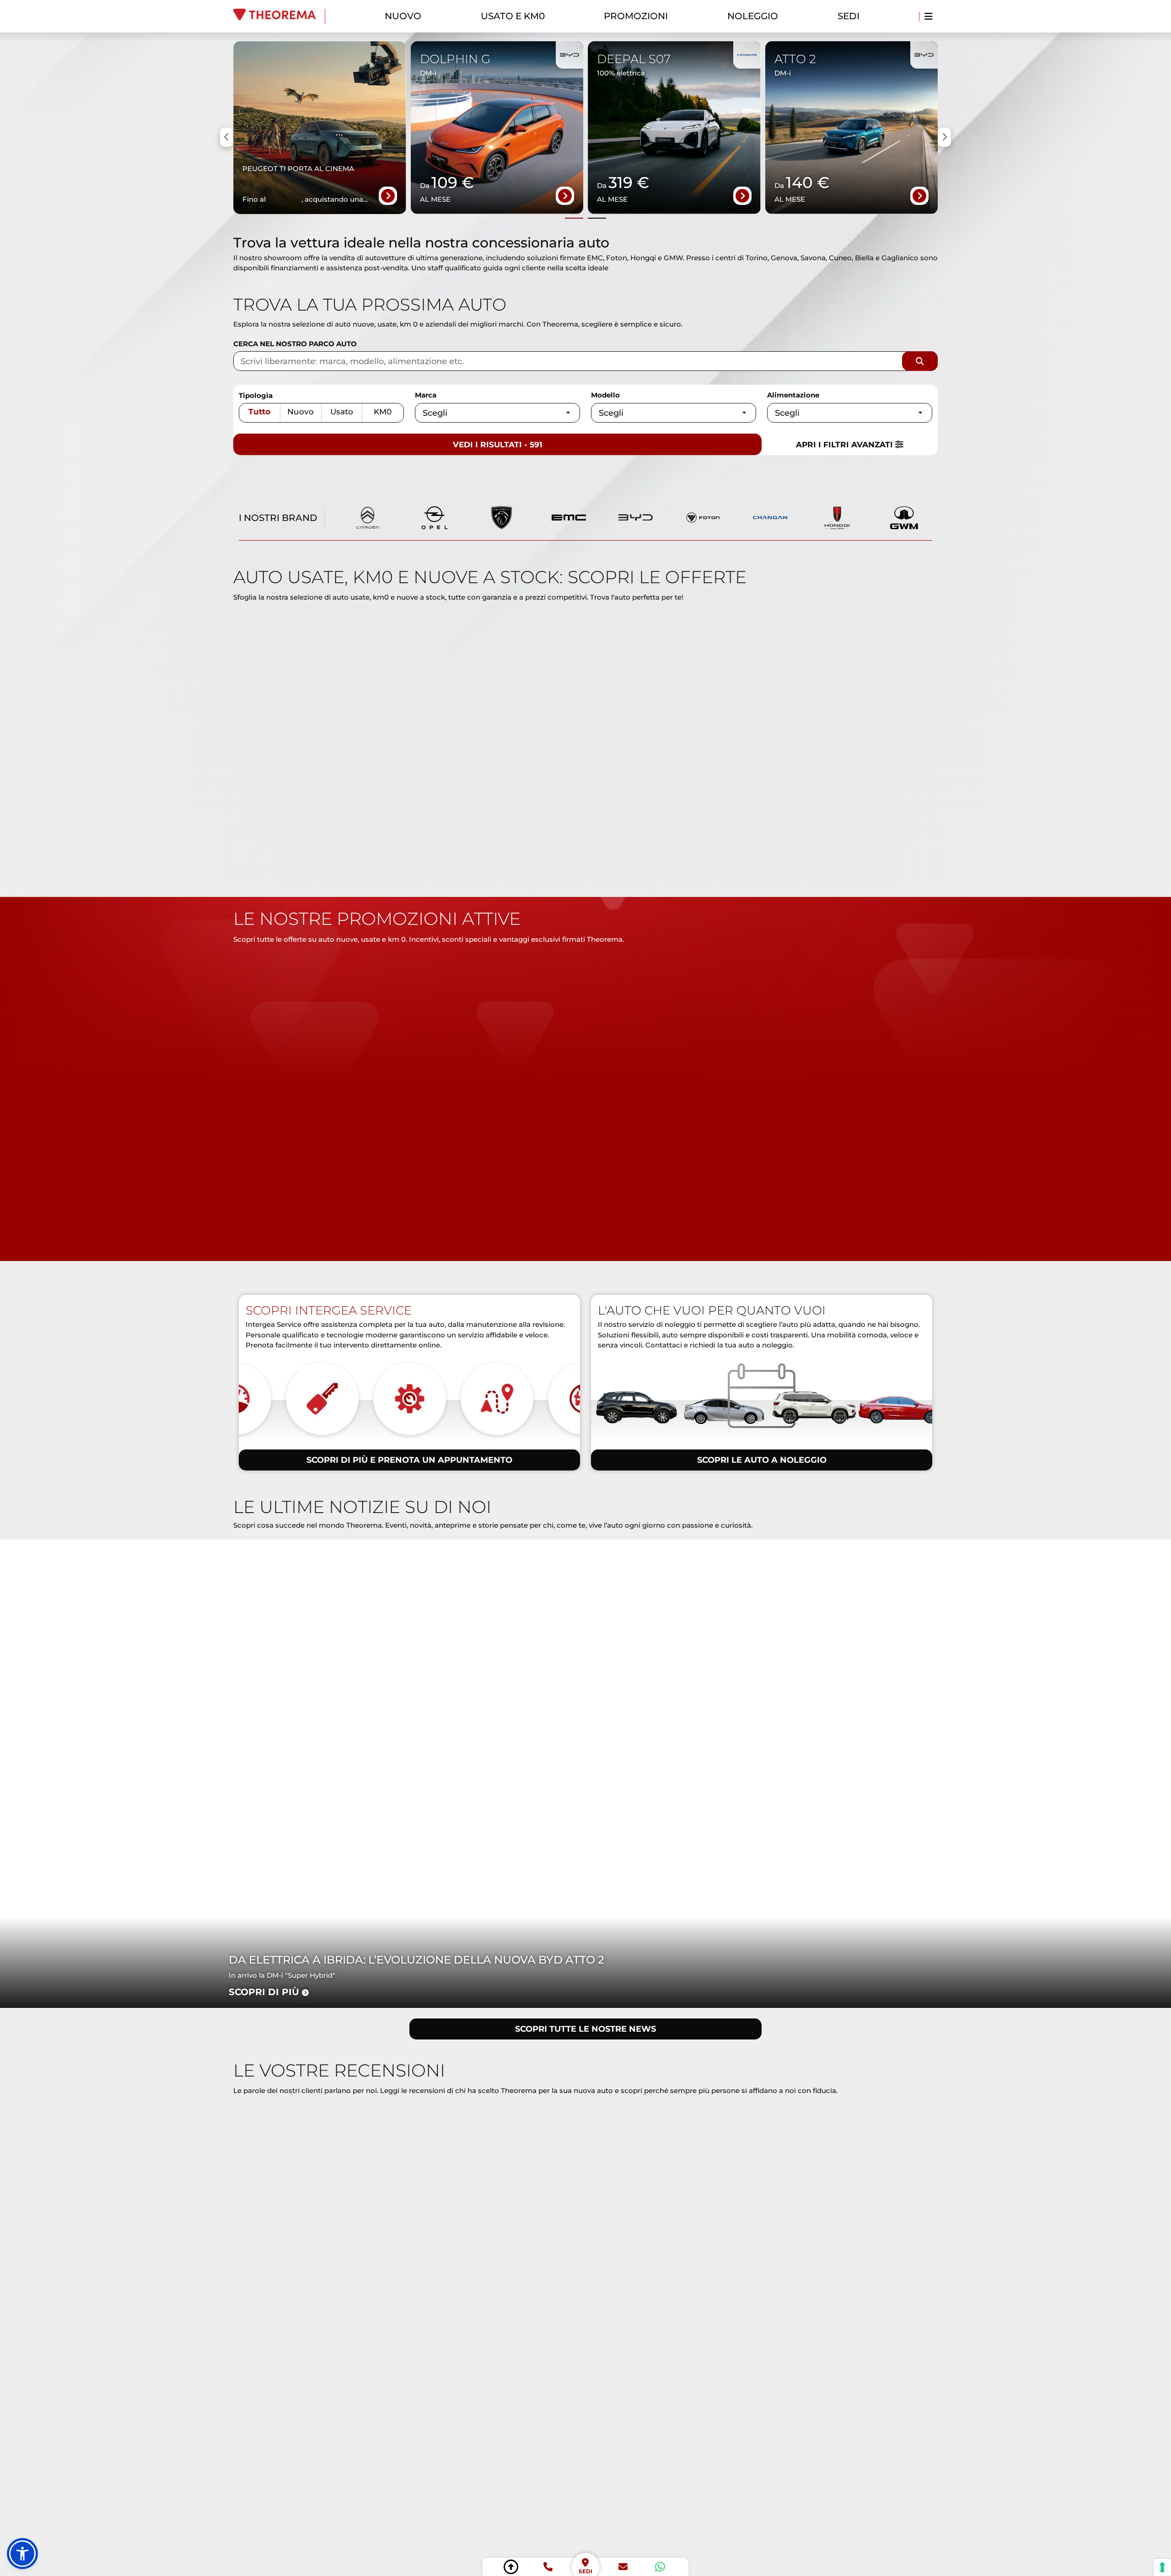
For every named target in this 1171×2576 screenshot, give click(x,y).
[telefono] (548, 2567)
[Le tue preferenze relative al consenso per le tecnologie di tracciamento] (1162, 2567)
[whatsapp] (660, 2567)
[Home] (279, 16)
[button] (22, 2554)
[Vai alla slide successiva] (597, 218)
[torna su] (511, 2567)
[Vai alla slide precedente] (574, 218)
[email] (623, 2567)
